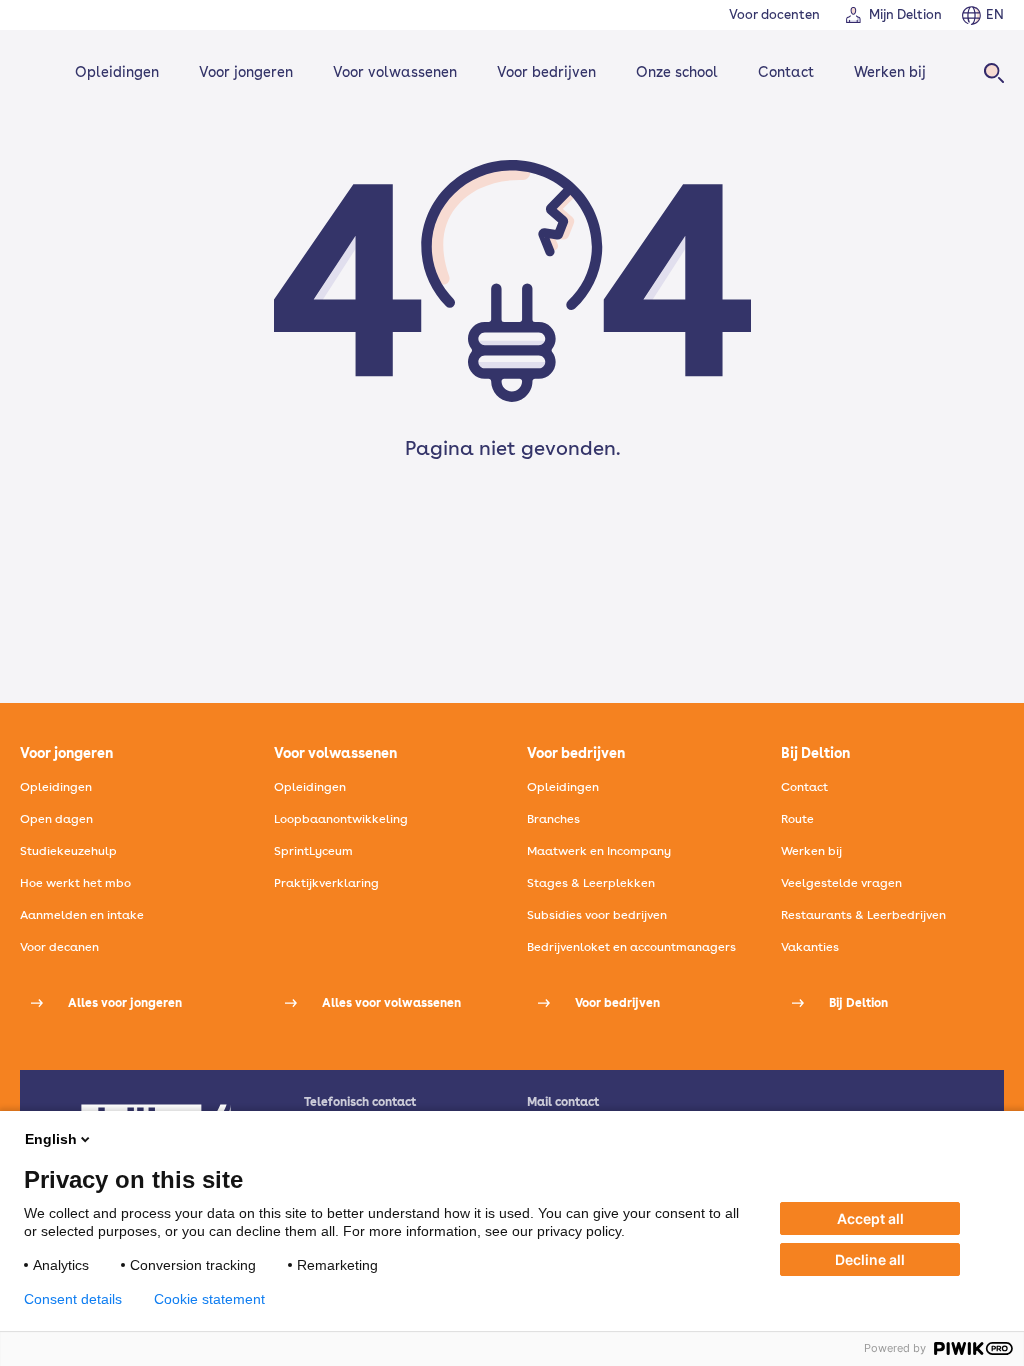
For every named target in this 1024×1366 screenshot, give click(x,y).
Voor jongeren (246, 72)
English (51, 1139)
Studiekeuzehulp (68, 851)
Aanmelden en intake (82, 915)
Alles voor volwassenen (391, 1003)
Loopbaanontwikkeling (341, 819)
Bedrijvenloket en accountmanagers (631, 947)
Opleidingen (117, 72)
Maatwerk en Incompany (599, 851)
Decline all (870, 1259)
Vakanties (810, 947)
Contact (786, 72)
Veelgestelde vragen (841, 883)
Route (797, 819)
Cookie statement (209, 1299)
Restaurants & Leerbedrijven (863, 915)
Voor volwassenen (395, 72)
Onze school (677, 72)
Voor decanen (59, 947)
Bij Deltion (858, 1003)
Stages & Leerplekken (591, 883)
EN (995, 14)
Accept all (870, 1218)
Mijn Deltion (905, 14)
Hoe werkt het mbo (75, 883)
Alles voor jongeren (125, 1003)
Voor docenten (774, 14)
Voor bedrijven (546, 72)
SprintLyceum (313, 851)
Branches (553, 819)
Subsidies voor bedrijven (597, 915)
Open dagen (56, 819)
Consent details (73, 1299)
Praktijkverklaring (326, 883)
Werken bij (890, 72)
